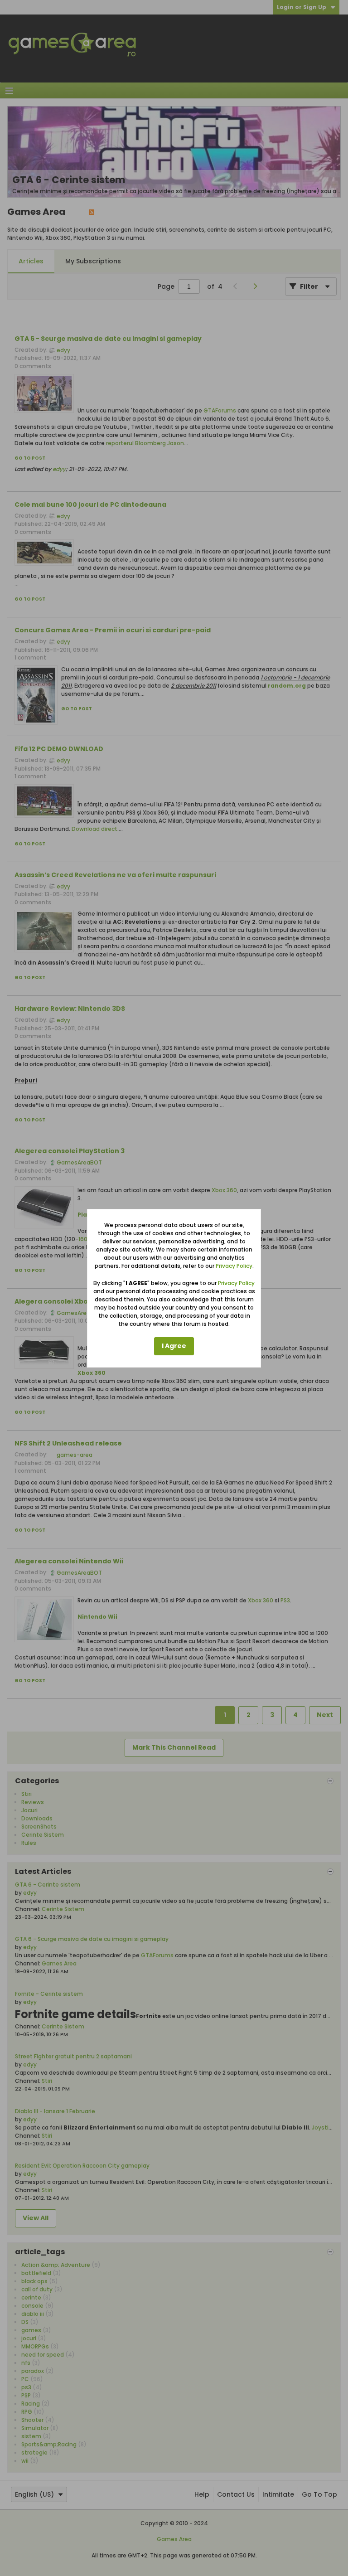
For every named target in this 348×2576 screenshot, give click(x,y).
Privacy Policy (234, 1266)
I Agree (174, 1346)
